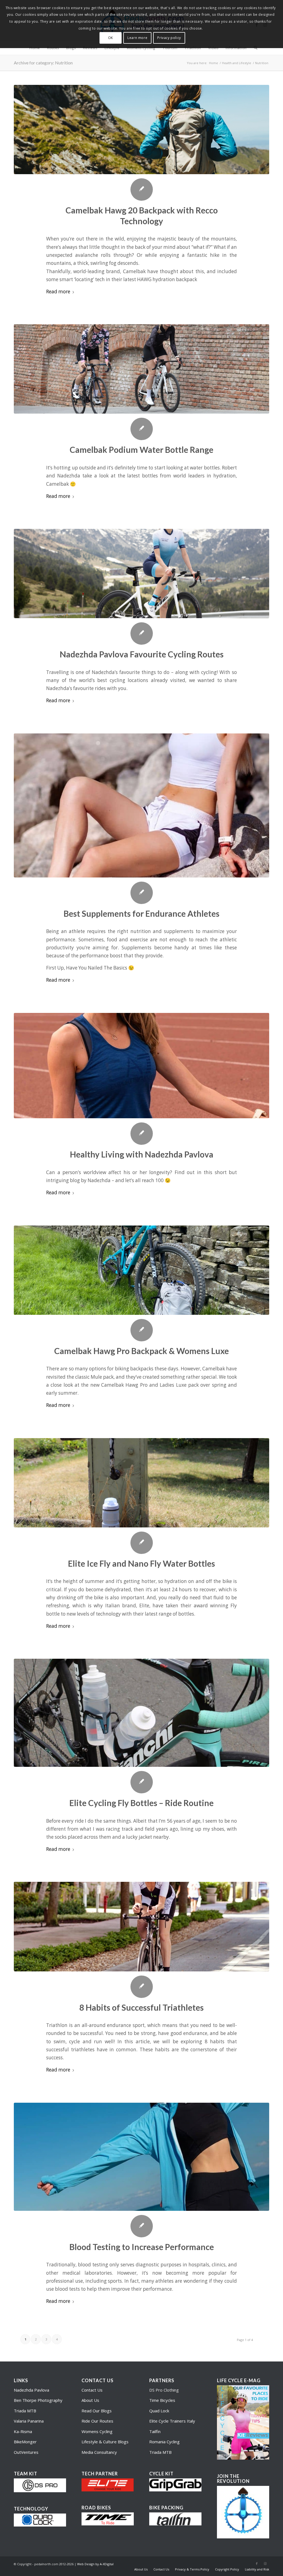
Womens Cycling (97, 2431)
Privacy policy (169, 38)
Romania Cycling (164, 2442)
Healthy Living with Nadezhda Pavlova (142, 1154)
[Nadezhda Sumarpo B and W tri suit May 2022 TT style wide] (141, 1926)
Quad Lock (159, 2411)
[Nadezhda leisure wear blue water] (141, 2157)
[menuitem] (141, 2569)
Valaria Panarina (29, 2421)
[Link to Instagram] (265, 2564)
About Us (90, 2400)
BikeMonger (25, 2442)
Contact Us (92, 2390)
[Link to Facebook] (257, 2564)
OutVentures (26, 2452)
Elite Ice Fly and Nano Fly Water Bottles (141, 1563)
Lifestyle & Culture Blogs (105, 2442)
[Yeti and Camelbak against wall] (141, 1270)
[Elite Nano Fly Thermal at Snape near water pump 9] (141, 1483)
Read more (58, 292)
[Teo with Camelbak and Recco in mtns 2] (141, 130)
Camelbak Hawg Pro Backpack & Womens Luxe (141, 1351)
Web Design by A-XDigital (95, 2564)
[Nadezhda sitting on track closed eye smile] (141, 1066)
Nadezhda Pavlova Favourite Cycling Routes (142, 654)
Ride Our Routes (97, 2421)
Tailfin (155, 2431)
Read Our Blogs (97, 2411)
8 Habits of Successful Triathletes (141, 2007)
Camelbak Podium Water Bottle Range (141, 450)
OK (111, 38)
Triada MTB (25, 2411)
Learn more (137, 38)
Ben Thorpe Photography (38, 2400)
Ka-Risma (23, 2431)
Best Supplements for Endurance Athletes (141, 913)
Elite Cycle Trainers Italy (172, 2421)
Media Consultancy (99, 2452)
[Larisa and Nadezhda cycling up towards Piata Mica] (141, 369)
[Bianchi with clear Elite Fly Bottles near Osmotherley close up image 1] (141, 1713)
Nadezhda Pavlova (32, 2390)
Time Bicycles (162, 2400)
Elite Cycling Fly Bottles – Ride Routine (141, 1803)
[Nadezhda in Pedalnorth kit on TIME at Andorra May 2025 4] (141, 574)
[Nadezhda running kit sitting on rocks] (141, 805)
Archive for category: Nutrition (43, 63)
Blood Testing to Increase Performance (142, 2247)
